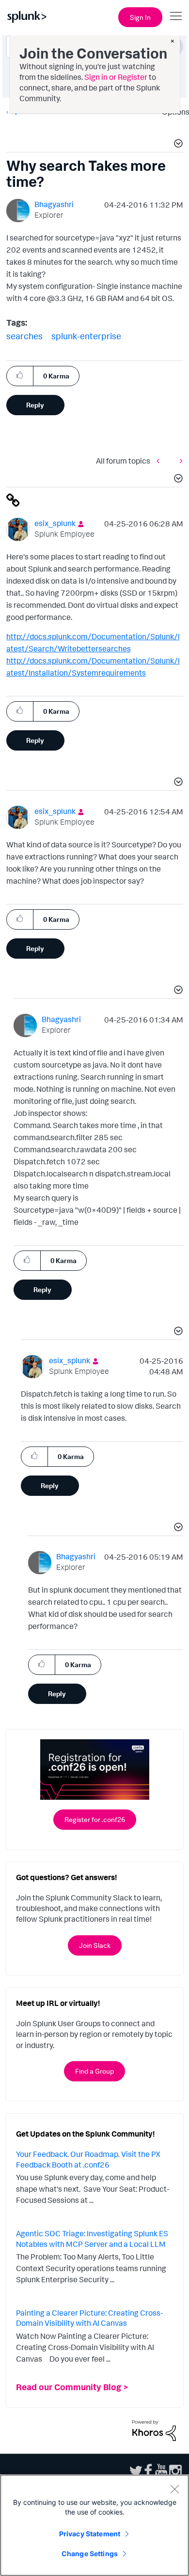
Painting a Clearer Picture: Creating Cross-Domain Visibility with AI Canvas (89, 2318)
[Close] (174, 2489)
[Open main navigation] (176, 16)
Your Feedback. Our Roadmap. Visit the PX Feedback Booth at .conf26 (88, 2159)
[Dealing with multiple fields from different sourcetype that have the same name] (179, 460)
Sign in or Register (116, 77)
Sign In (140, 17)
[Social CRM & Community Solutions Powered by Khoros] (154, 2430)
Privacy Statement (90, 2534)
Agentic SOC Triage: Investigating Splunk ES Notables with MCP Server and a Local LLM (92, 2239)
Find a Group (94, 2071)
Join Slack (95, 1945)
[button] (177, 145)
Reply (35, 405)
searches (24, 336)
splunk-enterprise (86, 336)
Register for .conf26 (95, 1819)
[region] (94, 2525)
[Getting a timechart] (160, 460)
